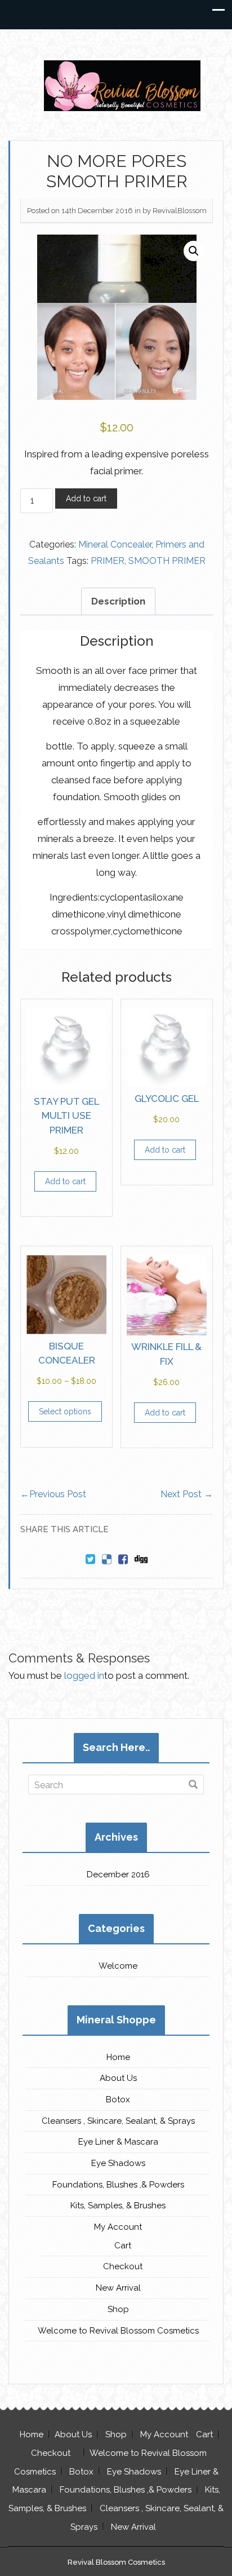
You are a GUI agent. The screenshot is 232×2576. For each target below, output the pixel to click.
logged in (84, 1675)
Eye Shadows (118, 2163)
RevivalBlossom (180, 211)
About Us (118, 2078)
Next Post (187, 1494)
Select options (65, 1411)
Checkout (123, 2266)
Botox (118, 2099)
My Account (118, 2227)
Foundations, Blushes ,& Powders (118, 2185)
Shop (118, 2309)
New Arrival (118, 2288)
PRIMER (108, 561)
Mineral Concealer (115, 544)
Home (118, 2057)
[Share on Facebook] (123, 1560)
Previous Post (53, 1494)
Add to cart (86, 499)
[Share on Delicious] (107, 1560)
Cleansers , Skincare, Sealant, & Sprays (118, 2121)
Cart (123, 2246)
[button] (194, 251)
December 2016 (118, 1874)
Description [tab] (118, 601)
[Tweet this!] (90, 1560)
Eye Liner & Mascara (118, 2142)
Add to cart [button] (65, 1181)
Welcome (118, 1966)
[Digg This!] (141, 1560)
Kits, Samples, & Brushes (118, 2206)
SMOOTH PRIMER (167, 561)
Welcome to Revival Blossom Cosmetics (118, 2331)
